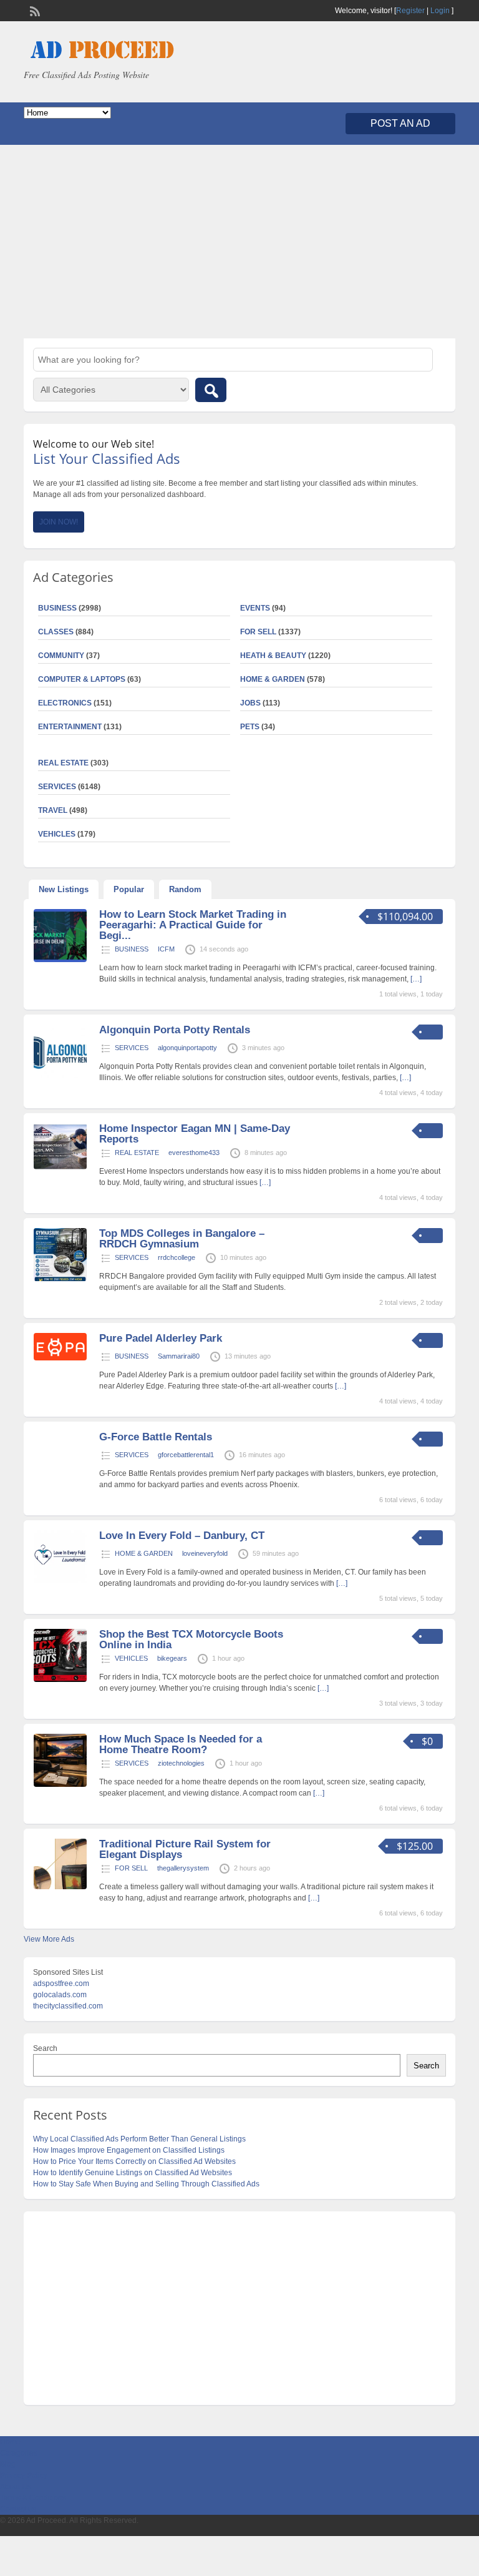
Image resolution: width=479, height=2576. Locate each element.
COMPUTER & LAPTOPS (82, 679)
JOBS (250, 703)
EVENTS (255, 608)
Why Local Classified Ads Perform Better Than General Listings (139, 2139)
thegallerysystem (183, 1868)
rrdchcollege (177, 1257)
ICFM (166, 949)
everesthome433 (194, 1153)
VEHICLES (131, 1658)
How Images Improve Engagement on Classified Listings (129, 2150)
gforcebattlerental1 (186, 1455)
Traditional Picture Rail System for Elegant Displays (185, 1849)
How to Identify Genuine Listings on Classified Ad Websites (133, 2173)
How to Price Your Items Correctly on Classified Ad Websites (134, 2161)
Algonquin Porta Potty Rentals (175, 1030)
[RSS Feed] (34, 10)
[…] (405, 1078)
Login (440, 11)
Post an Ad (400, 123)
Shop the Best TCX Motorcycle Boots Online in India (191, 1639)
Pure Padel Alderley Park (161, 1338)
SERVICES (132, 1048)
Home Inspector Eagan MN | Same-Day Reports (195, 1134)
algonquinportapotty (187, 1048)
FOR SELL (258, 632)
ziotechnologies (181, 1763)
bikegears (172, 1658)
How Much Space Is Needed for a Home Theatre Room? (181, 1744)
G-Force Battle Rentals (156, 1437)
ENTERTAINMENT (70, 727)
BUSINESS (132, 949)
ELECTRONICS (65, 703)
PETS (250, 727)
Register (410, 11)
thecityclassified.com (68, 2006)
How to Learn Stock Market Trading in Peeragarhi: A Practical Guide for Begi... (193, 925)
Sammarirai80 (179, 1356)
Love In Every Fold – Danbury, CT (182, 1536)
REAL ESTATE (63, 763)
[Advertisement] (239, 242)
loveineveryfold (205, 1553)
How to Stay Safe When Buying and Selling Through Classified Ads (146, 2184)
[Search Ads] (211, 390)
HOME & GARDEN (273, 679)
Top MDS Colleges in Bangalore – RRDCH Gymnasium (182, 1239)
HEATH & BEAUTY (273, 656)
